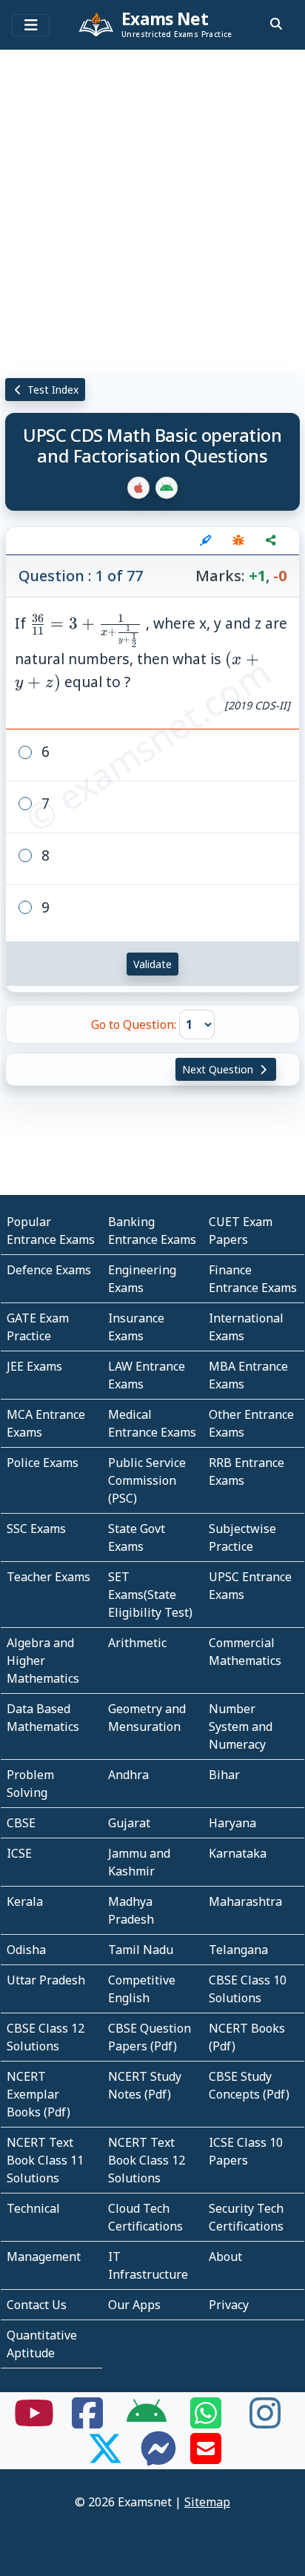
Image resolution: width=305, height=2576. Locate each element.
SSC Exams (36, 1529)
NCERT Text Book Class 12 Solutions (147, 2160)
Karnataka (238, 1853)
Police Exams (43, 1463)
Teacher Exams (48, 1577)
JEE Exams (34, 1366)
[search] (276, 24)
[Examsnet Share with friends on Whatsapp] (206, 2422)
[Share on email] (206, 2457)
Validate (152, 964)
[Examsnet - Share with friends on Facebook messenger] (158, 2457)
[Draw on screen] (206, 540)
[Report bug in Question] (238, 540)
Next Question (219, 1069)
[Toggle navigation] (31, 25)
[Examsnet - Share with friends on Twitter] (105, 2457)
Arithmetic (137, 1643)
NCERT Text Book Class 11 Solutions (45, 2160)
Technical (33, 2208)
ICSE (19, 1853)
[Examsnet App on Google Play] (147, 2422)
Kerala (25, 1901)
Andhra (128, 1775)
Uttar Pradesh (46, 1980)
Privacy (229, 2305)
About (225, 2257)
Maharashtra (245, 1901)
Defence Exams (49, 1270)
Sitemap (207, 2502)
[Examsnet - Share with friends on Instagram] (265, 2422)
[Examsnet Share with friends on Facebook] (87, 2422)
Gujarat (129, 1823)
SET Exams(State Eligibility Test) (150, 1595)
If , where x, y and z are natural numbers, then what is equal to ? (152, 663)
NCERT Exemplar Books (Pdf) (38, 2094)
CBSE (21, 1823)
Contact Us (37, 2305)
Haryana (232, 1823)
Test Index (51, 390)
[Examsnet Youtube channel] (34, 2422)
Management (44, 2257)
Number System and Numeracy (241, 1726)
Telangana (238, 1950)
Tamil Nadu (141, 1950)
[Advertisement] (152, 208)
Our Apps (134, 2305)
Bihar (224, 1775)
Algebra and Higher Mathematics (43, 1661)
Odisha (26, 1950)
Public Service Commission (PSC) (147, 1480)
